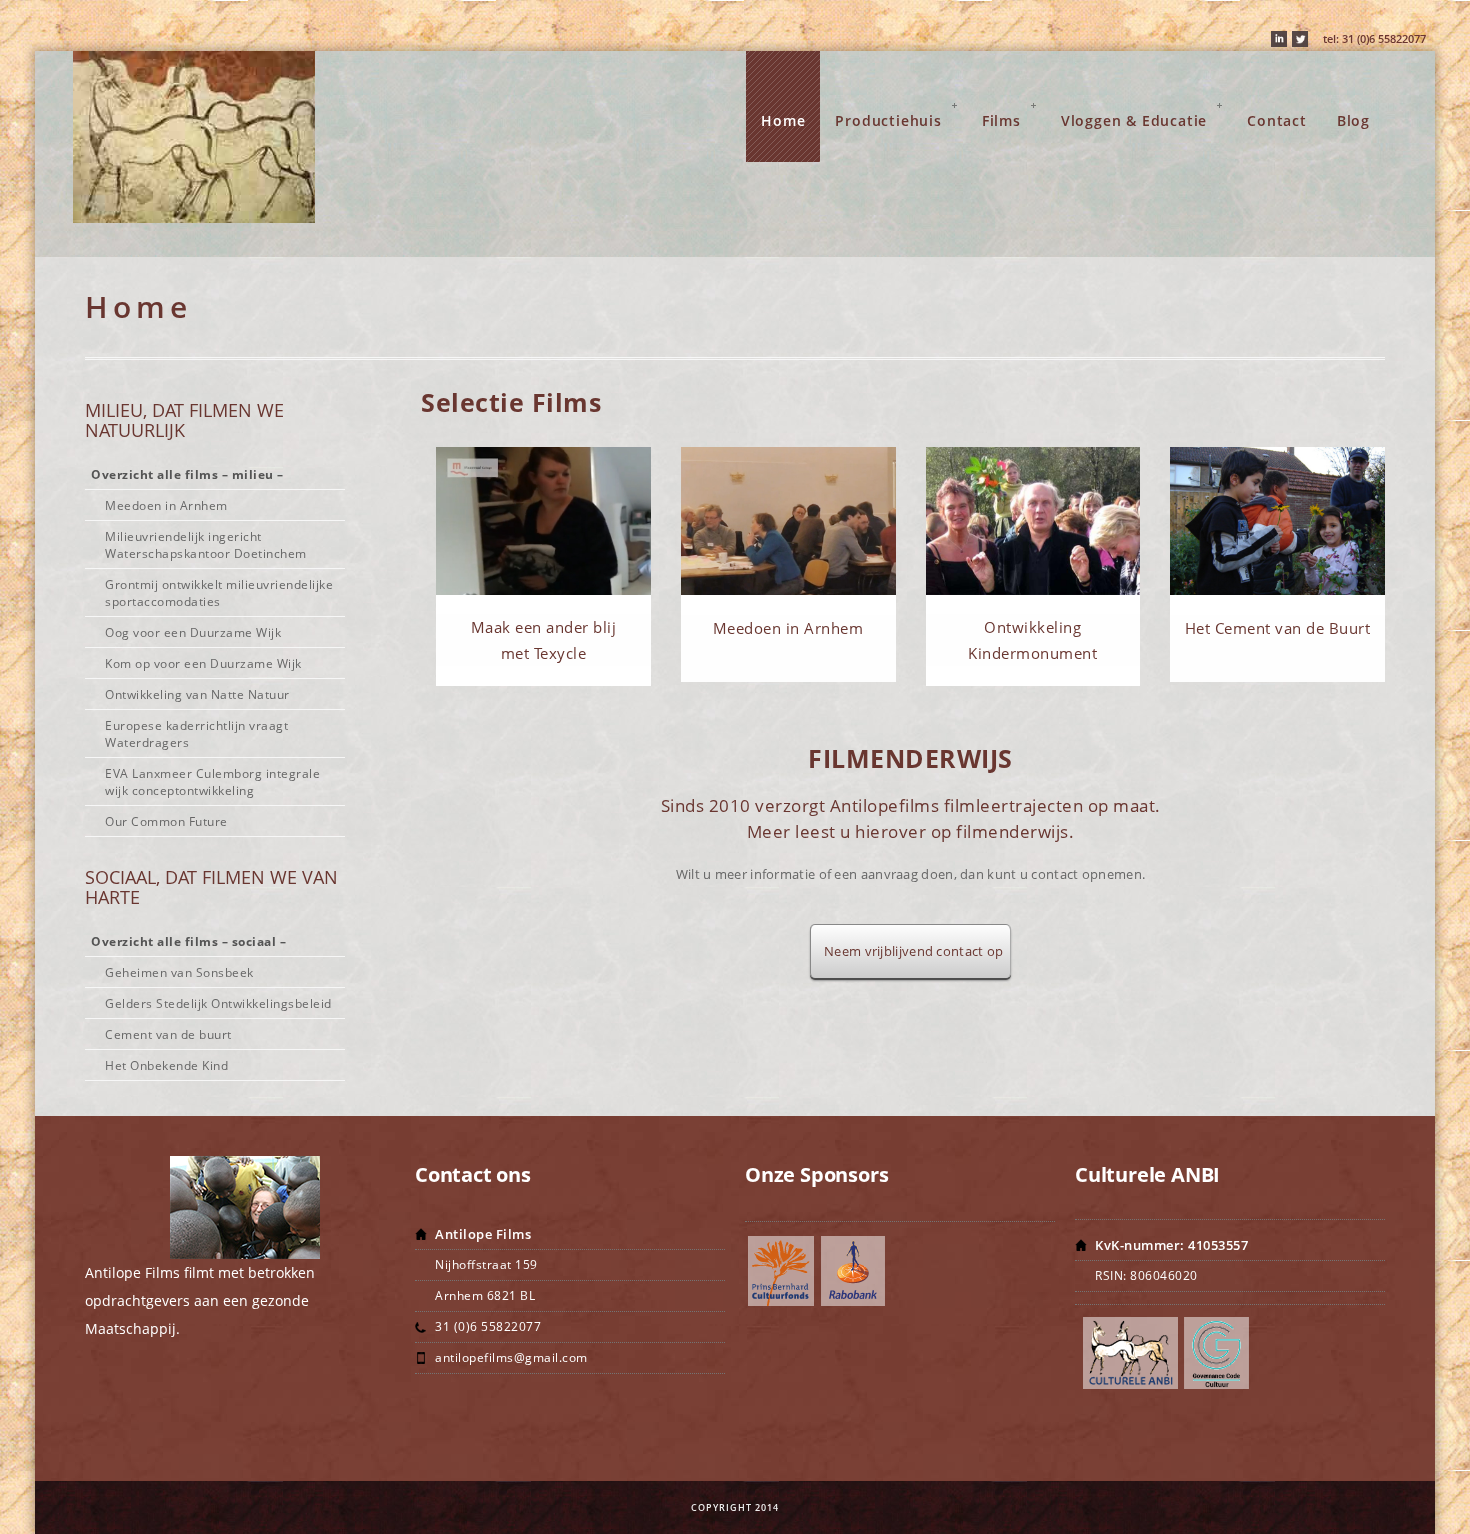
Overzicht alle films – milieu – (187, 474)
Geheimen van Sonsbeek (179, 972)
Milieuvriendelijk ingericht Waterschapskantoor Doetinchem (206, 545)
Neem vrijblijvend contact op (910, 951)
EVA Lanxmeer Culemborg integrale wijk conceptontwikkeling (212, 782)
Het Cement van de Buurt (1278, 628)
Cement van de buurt (168, 1034)
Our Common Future (166, 821)
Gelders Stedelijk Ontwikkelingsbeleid (218, 1003)
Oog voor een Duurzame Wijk (193, 632)
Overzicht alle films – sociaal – (188, 941)
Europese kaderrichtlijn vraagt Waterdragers (196, 734)
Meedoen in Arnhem (788, 628)
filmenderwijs (1012, 831)
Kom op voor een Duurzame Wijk (203, 663)
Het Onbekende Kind (166, 1065)
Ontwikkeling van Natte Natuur (197, 694)
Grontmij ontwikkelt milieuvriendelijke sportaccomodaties (219, 593)
